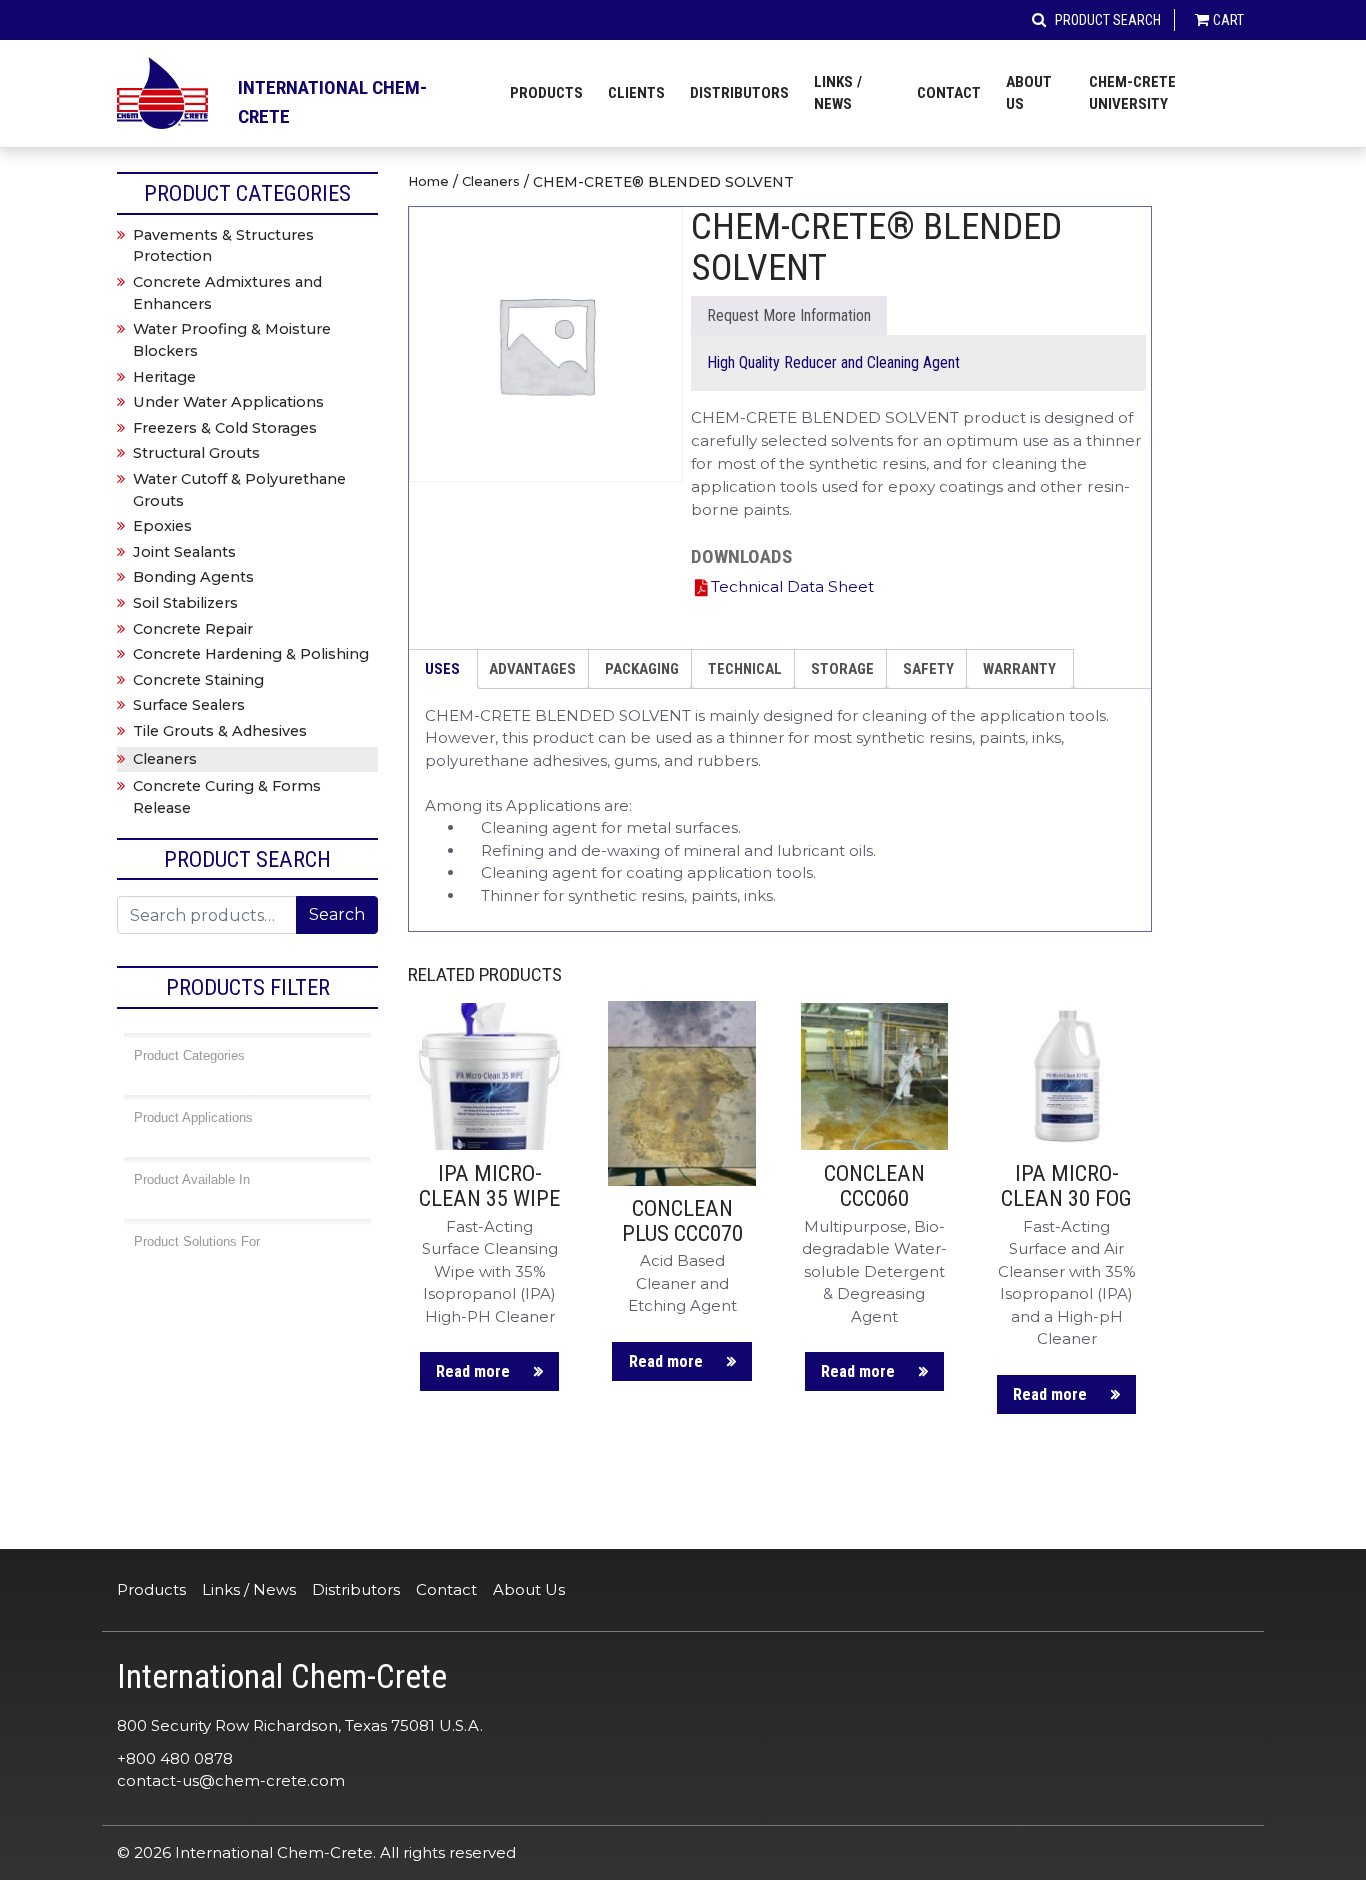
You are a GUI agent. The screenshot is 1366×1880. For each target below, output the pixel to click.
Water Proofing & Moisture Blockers (232, 340)
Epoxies (162, 526)
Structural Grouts (196, 453)
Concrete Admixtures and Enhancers (227, 293)
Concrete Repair (193, 629)
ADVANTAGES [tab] (532, 669)
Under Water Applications (228, 402)
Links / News (838, 93)
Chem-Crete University (1132, 93)
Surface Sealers (189, 705)
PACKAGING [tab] (642, 669)
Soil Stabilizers (185, 603)
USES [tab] (442, 669)
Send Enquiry (789, 315)
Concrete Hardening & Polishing (251, 654)
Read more (473, 1371)
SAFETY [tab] (928, 669)
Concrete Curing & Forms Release (227, 797)
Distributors (739, 93)
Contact (949, 93)
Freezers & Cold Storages (225, 428)
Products (546, 93)
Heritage (164, 377)
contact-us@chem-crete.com (231, 1780)
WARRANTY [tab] (1019, 669)
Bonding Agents (193, 577)
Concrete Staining (198, 680)
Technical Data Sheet (792, 586)
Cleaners (491, 181)
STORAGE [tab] (842, 669)
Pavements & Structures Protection (223, 246)
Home (428, 181)
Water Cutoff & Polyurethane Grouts (239, 490)
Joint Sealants (184, 552)
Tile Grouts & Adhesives (220, 731)
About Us (1029, 93)
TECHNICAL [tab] (745, 669)
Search (337, 914)
